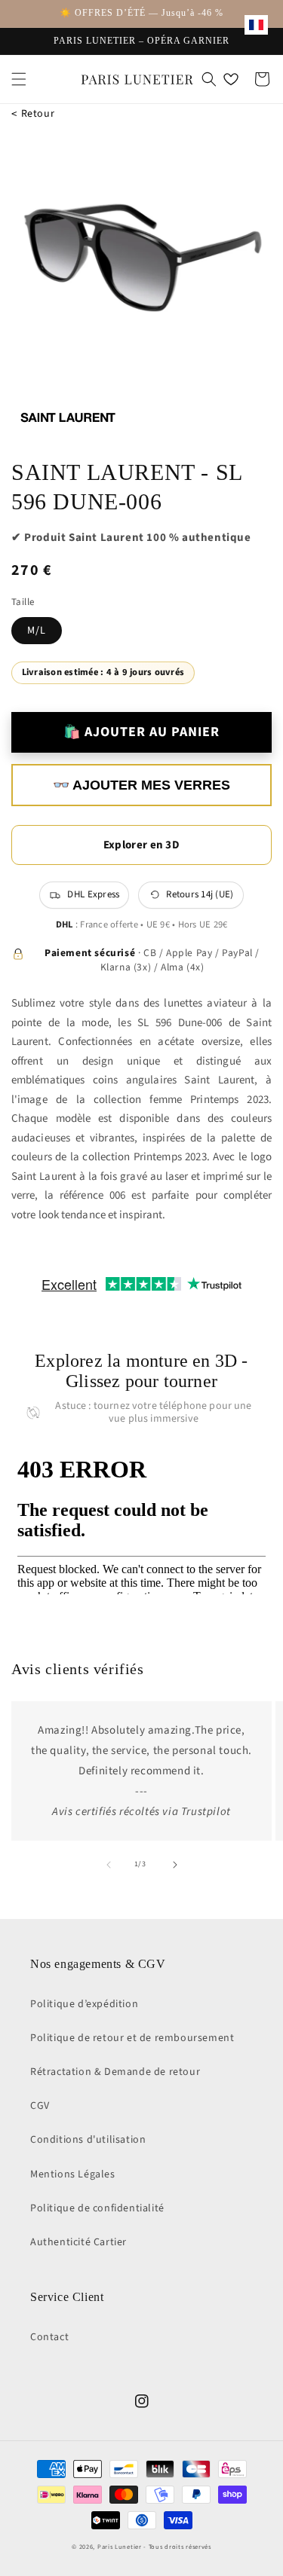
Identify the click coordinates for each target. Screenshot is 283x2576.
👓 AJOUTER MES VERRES (141, 785)
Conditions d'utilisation (88, 2140)
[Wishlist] (231, 79)
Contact (49, 2337)
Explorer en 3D (141, 845)
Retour (33, 114)
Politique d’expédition (84, 2004)
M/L (37, 631)
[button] (19, 79)
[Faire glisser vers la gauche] (109, 1865)
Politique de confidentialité (97, 2208)
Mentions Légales (73, 2174)
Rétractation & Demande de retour (115, 2072)
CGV (40, 2106)
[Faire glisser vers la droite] (175, 1865)
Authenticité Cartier (78, 2242)
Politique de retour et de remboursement (132, 2038)
